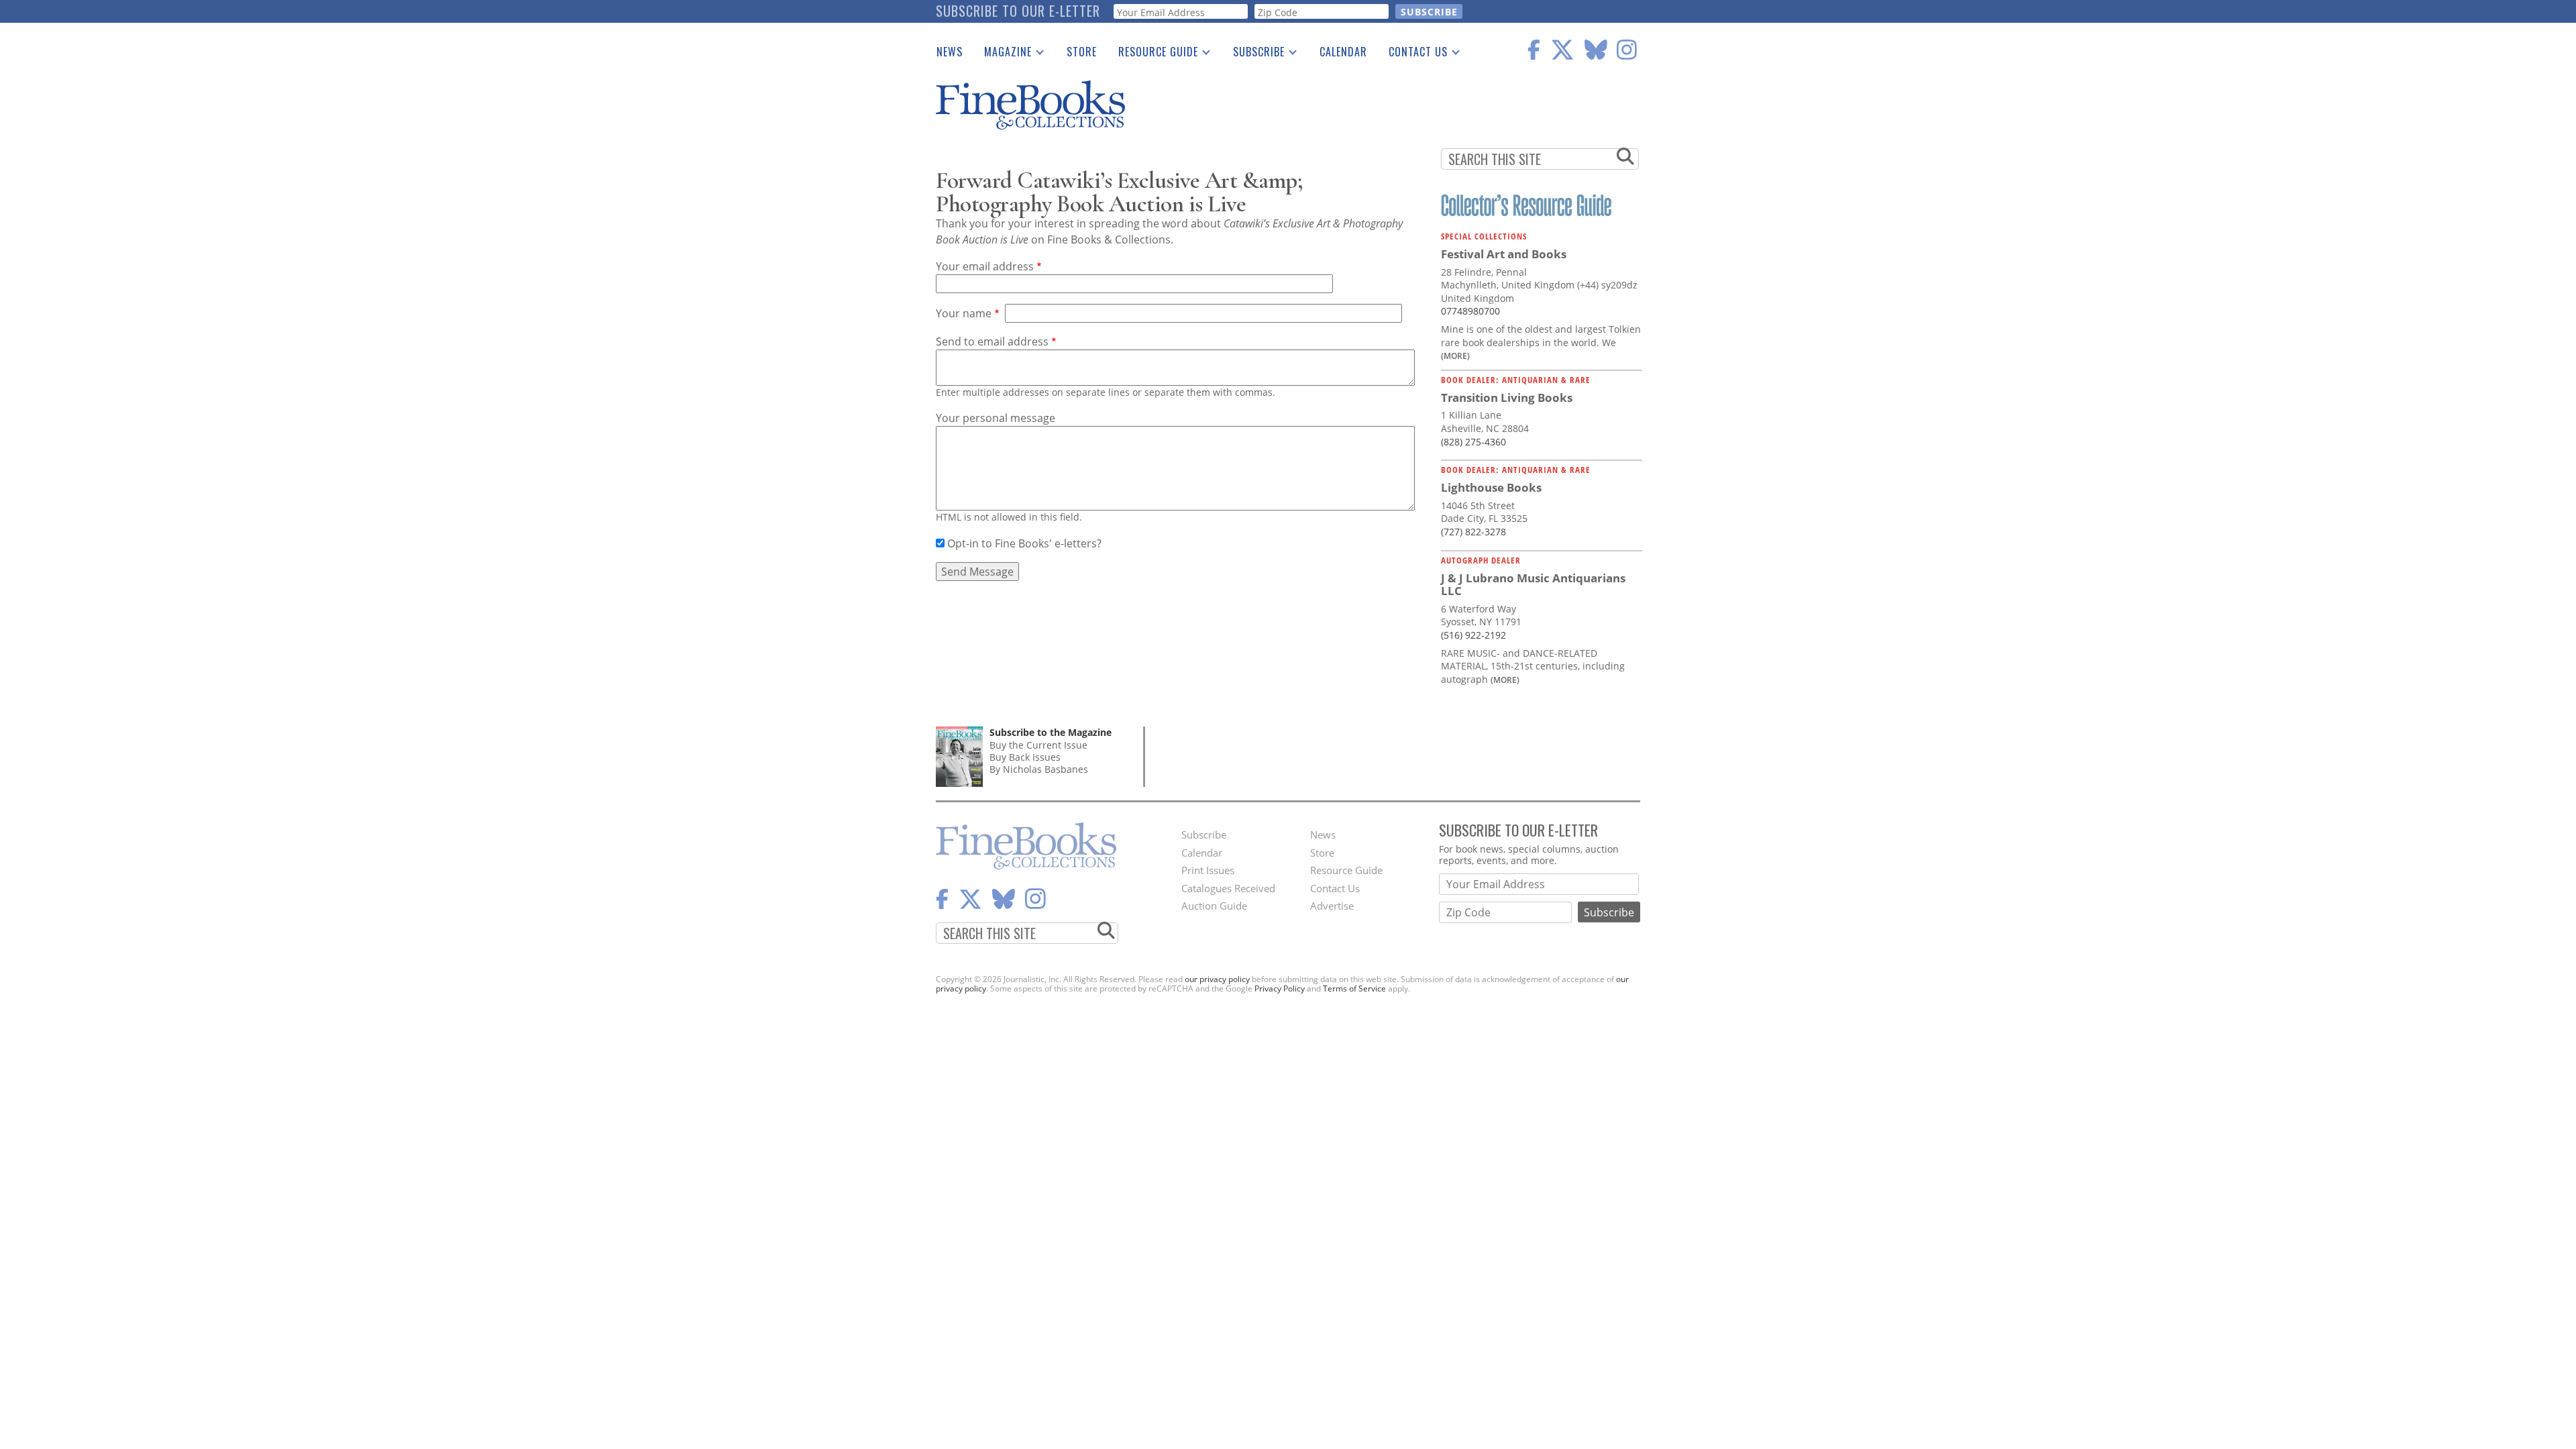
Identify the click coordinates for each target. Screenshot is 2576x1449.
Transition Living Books (1507, 397)
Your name (964, 313)
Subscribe (1253, 54)
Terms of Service (1354, 988)
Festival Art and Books (1504, 254)
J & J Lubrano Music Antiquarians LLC (1533, 585)
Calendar (1343, 52)
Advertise (1332, 906)
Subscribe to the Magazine (1051, 732)
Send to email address (992, 341)
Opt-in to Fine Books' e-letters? (1024, 543)
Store (1082, 52)
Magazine (1003, 54)
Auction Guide (1214, 906)
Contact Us (1413, 54)
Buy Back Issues (1025, 757)
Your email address (985, 266)
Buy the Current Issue (1038, 745)
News (950, 52)
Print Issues (1208, 870)
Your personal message (996, 418)
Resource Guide (1153, 54)
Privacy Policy (1280, 988)
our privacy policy (1217, 979)
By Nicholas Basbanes (1039, 769)
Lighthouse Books (1491, 487)
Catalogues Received (1228, 888)
